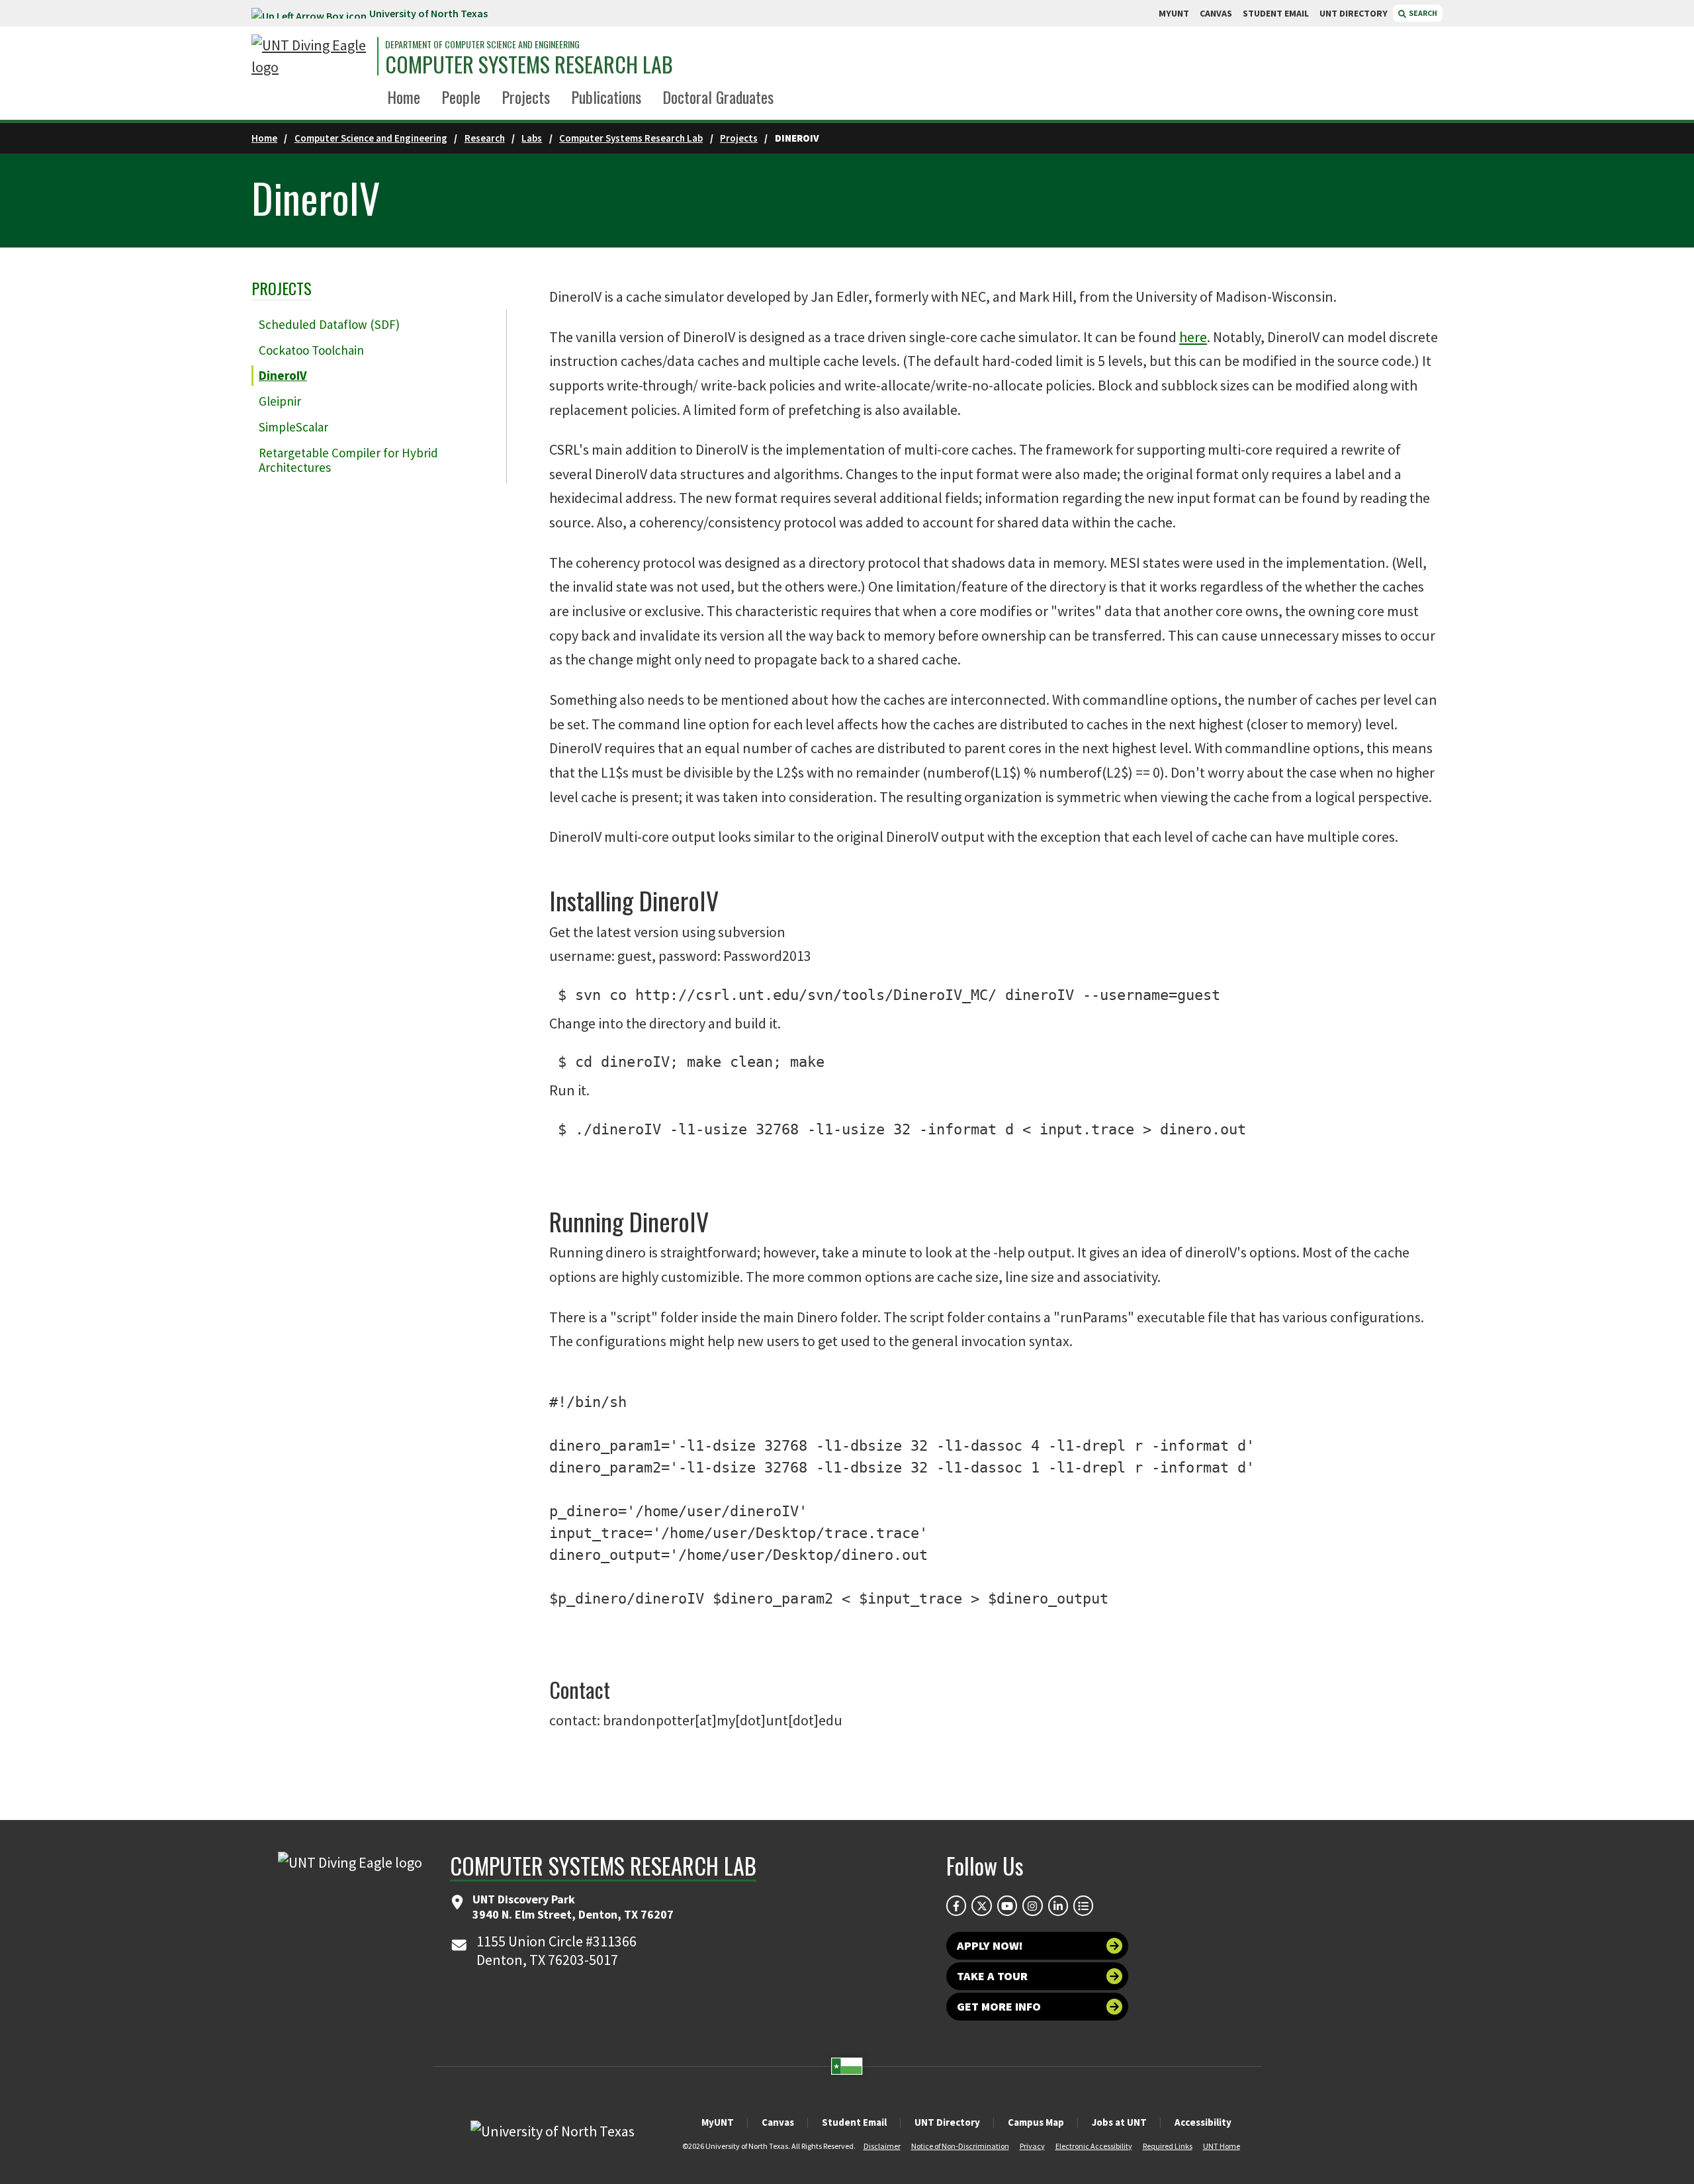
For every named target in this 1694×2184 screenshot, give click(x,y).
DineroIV (283, 375)
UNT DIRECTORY (1354, 13)
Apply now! (990, 1945)
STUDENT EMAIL (1276, 13)
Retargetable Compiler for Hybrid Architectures (348, 460)
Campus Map (1036, 2122)
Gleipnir (280, 401)
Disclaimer (882, 2146)
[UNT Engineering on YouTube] (1007, 1905)
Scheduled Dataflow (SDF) (329, 324)
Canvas (778, 2122)
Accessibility (1203, 2122)
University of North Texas (428, 13)
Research (485, 138)
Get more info (999, 2006)
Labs (532, 138)
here (1193, 337)
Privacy (1032, 2146)
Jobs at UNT (1119, 2122)
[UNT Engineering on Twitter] (981, 1905)
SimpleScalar (293, 427)
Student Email (854, 2122)
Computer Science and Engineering (371, 138)
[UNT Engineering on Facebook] (956, 1905)
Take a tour (992, 1976)
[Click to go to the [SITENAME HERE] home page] (311, 56)
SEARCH (1422, 13)
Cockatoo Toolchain (311, 350)
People (461, 97)
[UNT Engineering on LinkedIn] (1058, 1905)
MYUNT (1174, 13)
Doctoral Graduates (718, 97)
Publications (606, 97)
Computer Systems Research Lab (529, 64)
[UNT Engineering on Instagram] (1032, 1905)
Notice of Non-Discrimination (960, 2146)
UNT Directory (947, 2122)
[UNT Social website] (1083, 1905)
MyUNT (718, 2122)
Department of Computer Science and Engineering (482, 44)
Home (404, 97)
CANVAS (1216, 13)
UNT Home (1222, 2146)
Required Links (1168, 2146)
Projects (526, 97)
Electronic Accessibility (1094, 2146)
